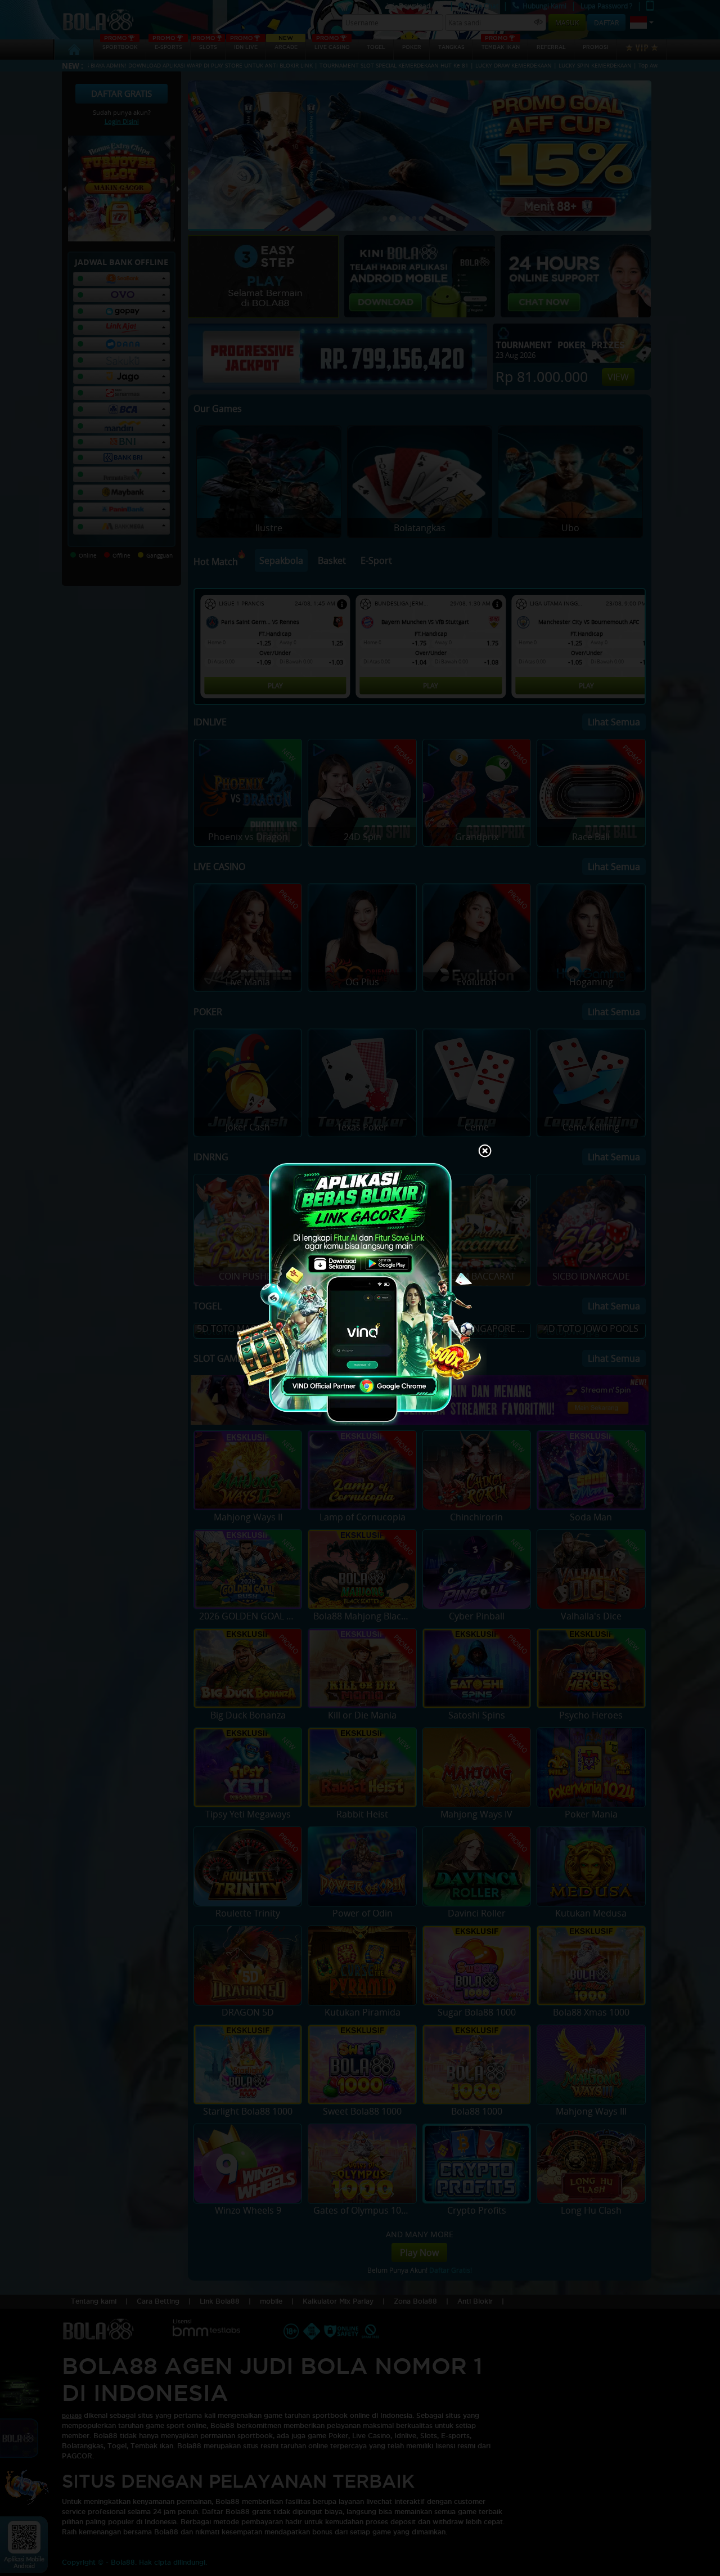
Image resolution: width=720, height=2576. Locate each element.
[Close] (485, 1152)
